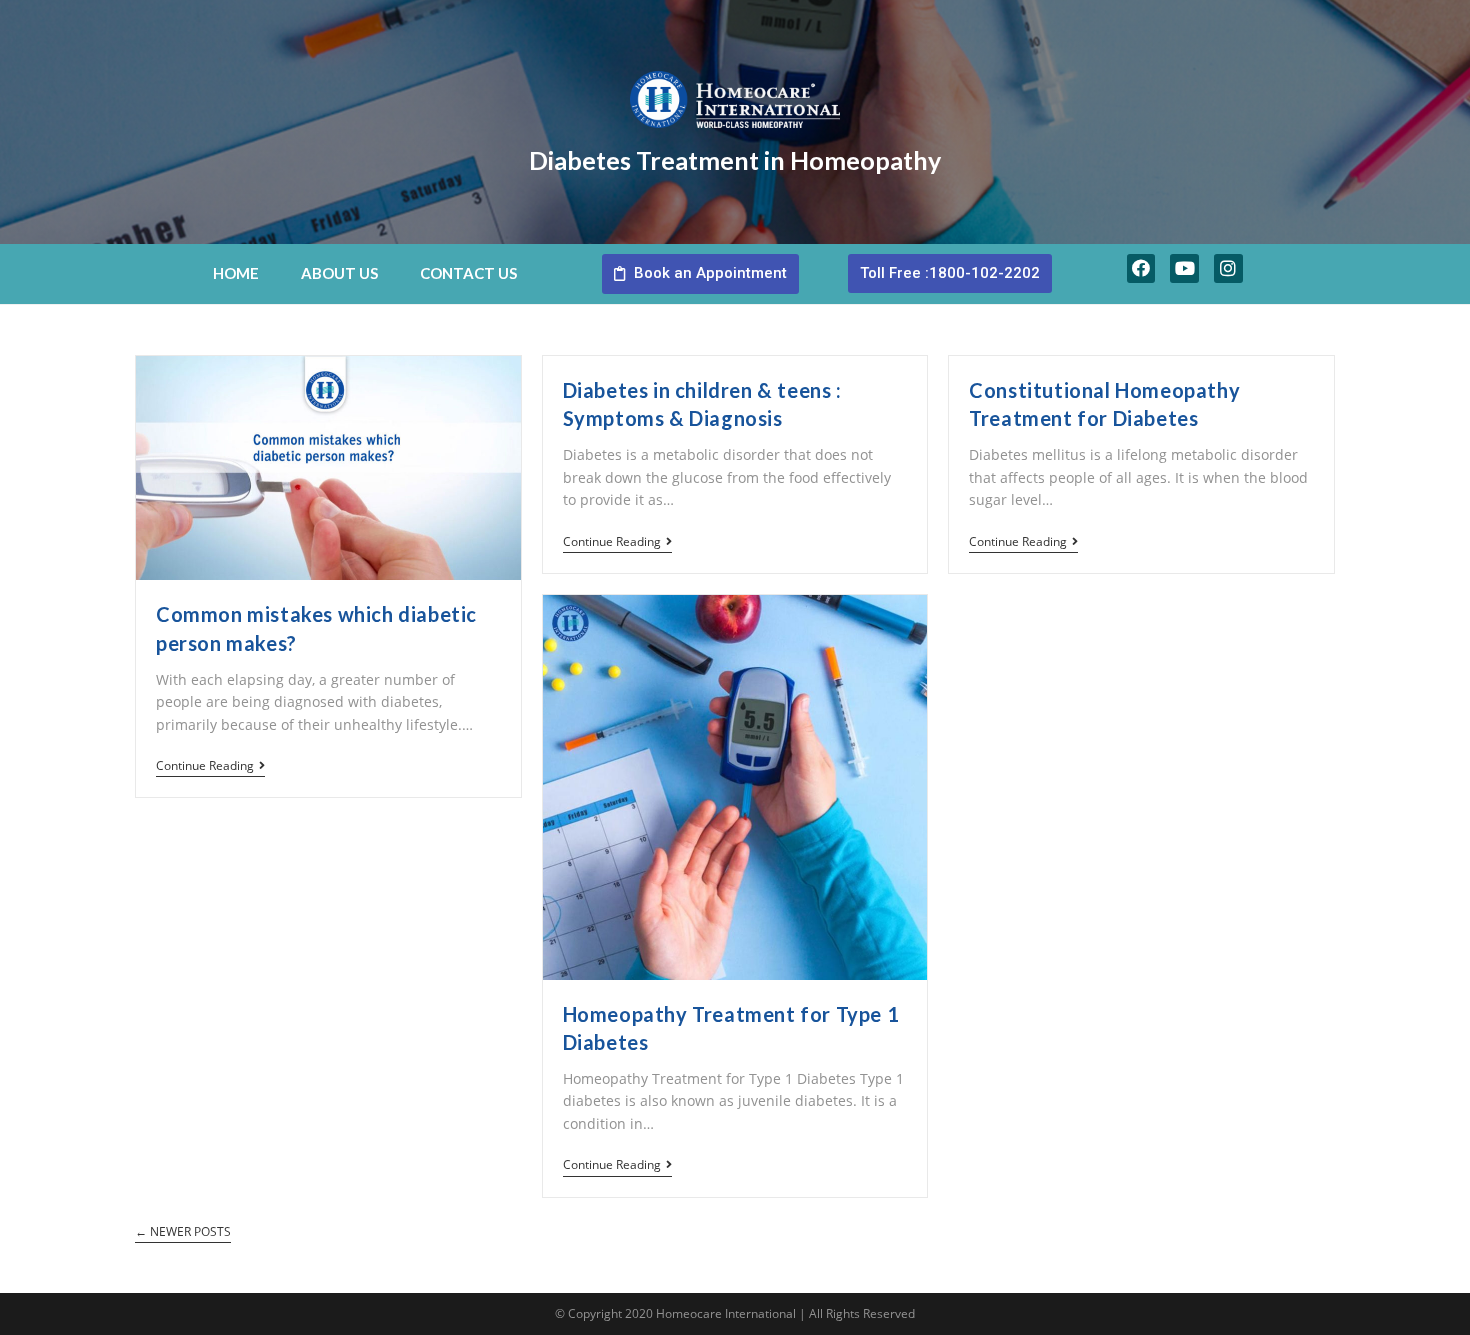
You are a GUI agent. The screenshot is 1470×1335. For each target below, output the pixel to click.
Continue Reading (205, 766)
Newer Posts (183, 1232)
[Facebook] (1141, 268)
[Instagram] (1228, 268)
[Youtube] (1184, 268)
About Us (339, 273)
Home (236, 273)
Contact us (468, 273)
